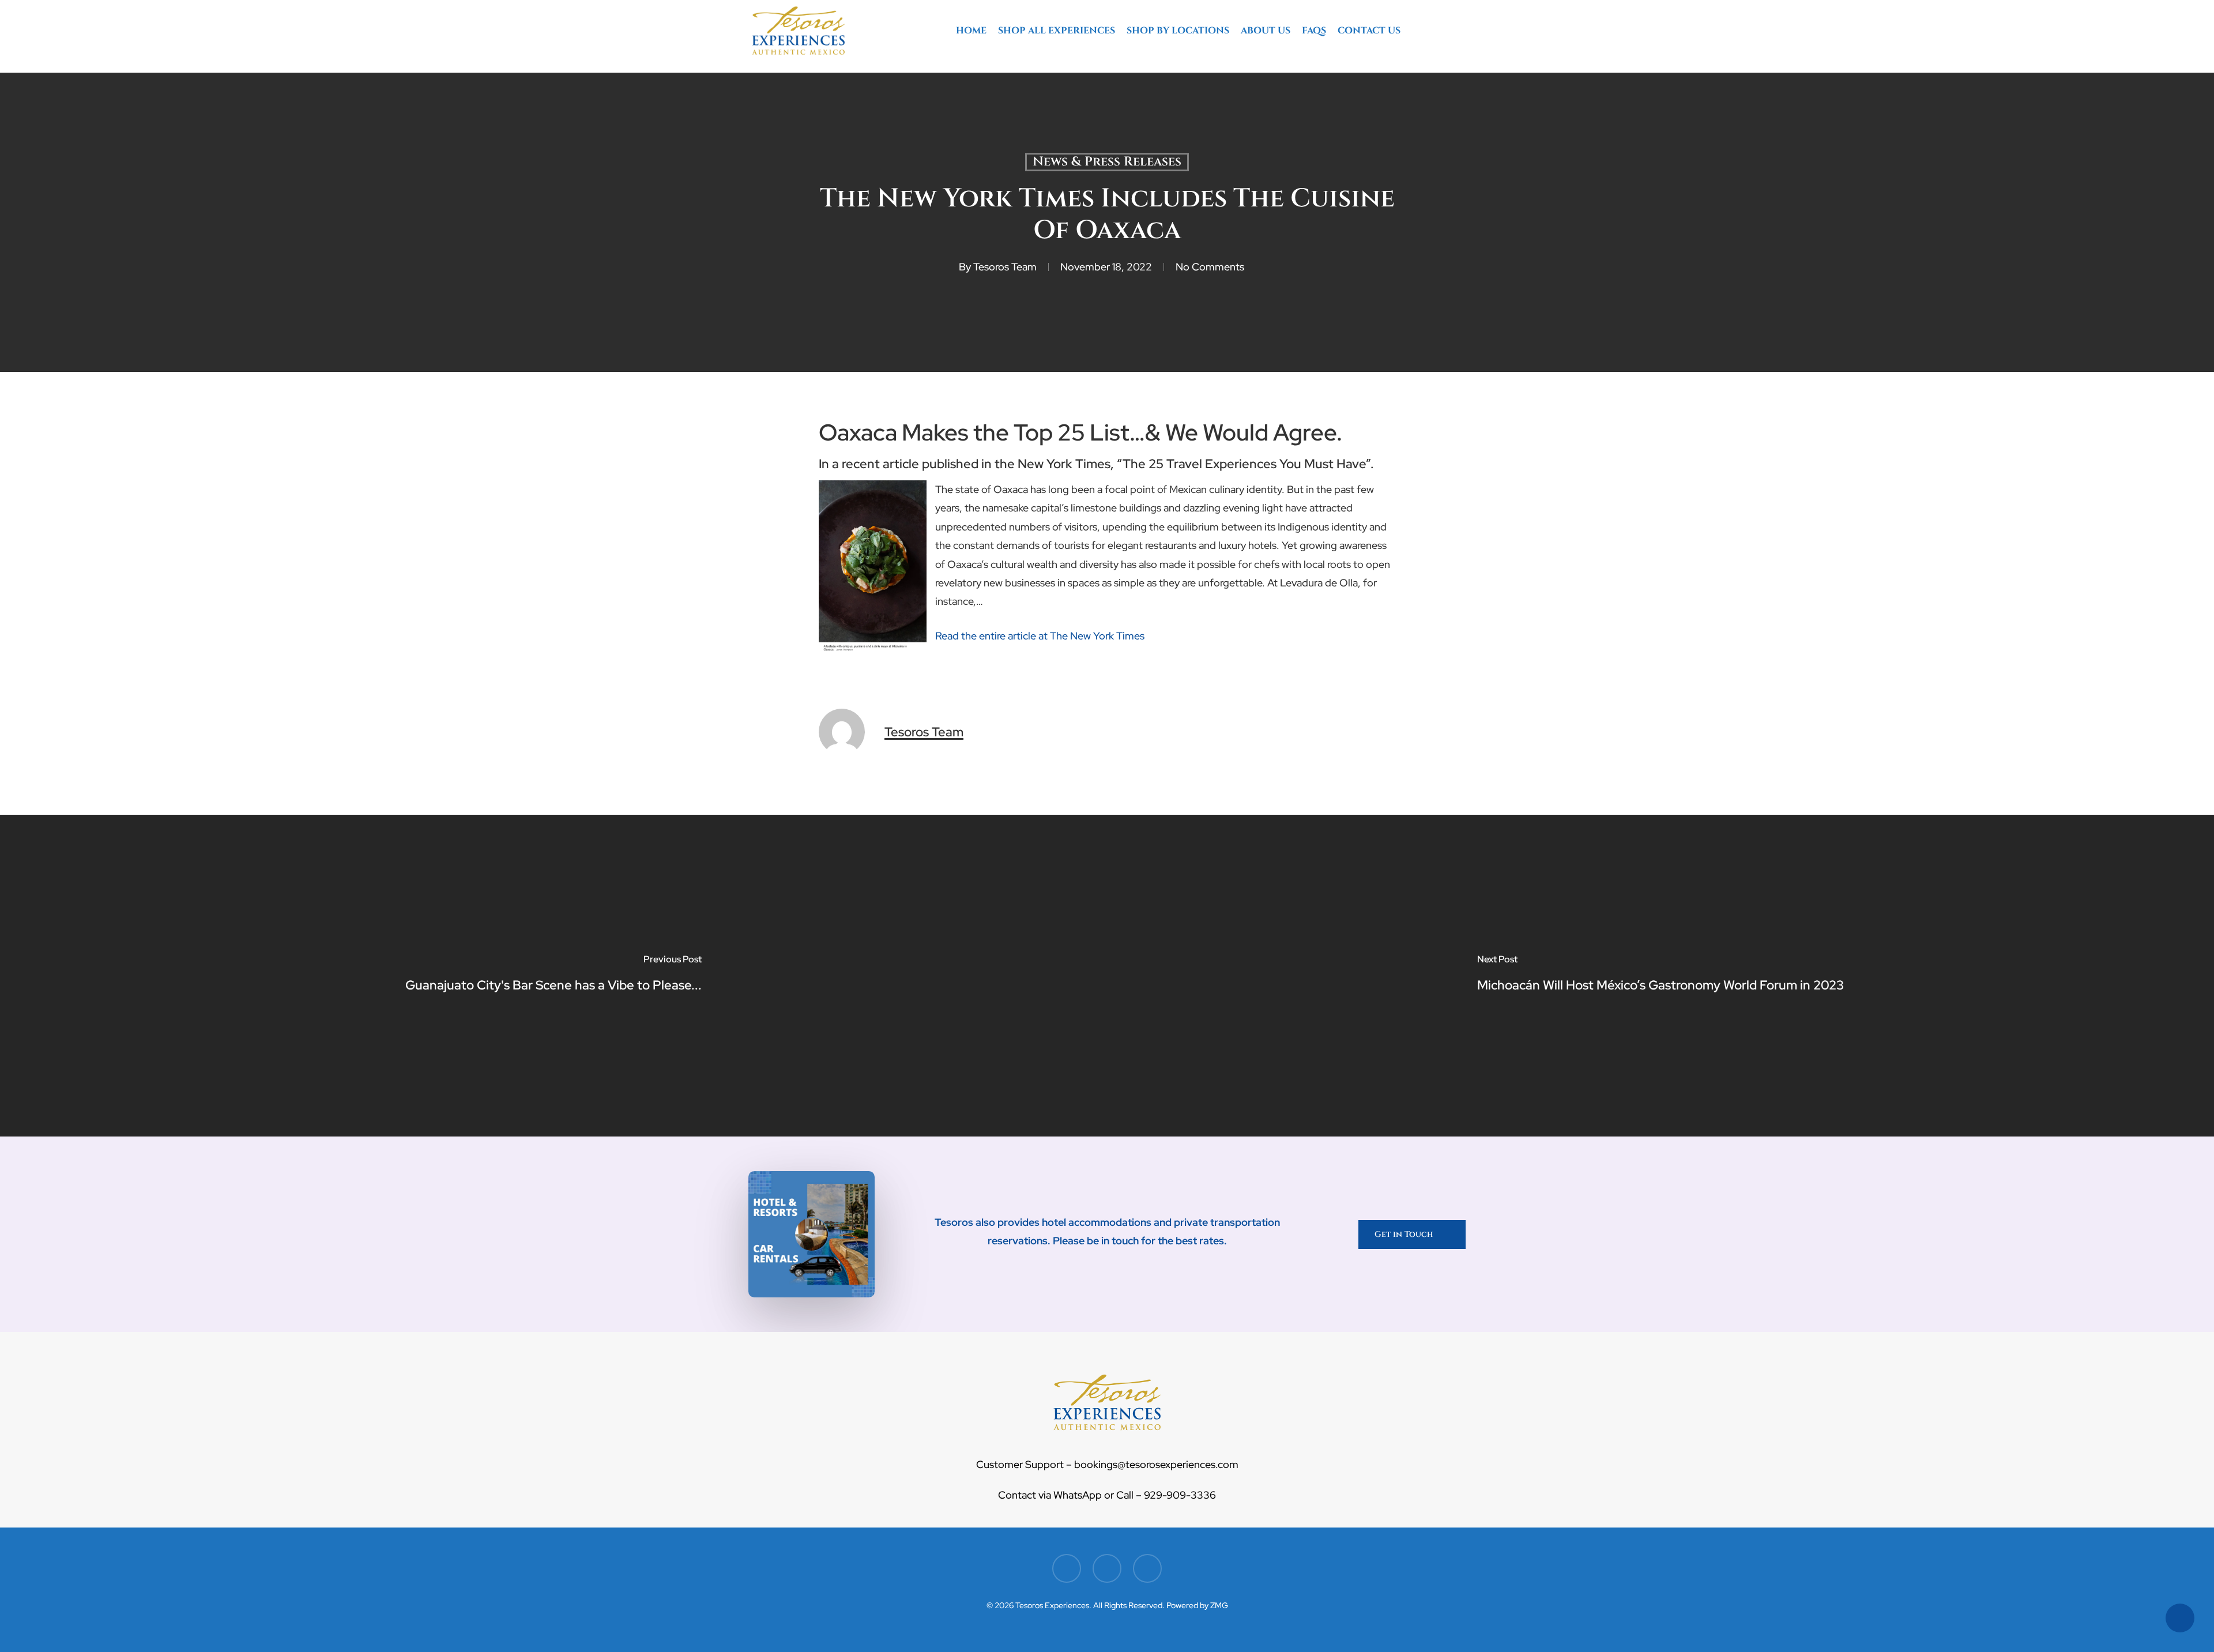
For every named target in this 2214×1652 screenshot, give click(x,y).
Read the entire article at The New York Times (1040, 636)
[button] (1412, 1235)
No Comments (1210, 267)
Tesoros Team (1005, 267)
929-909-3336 (1180, 1495)
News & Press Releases (1107, 162)
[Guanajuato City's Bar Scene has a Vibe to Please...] (553, 976)
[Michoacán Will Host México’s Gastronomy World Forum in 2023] (1660, 976)
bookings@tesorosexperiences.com (1155, 1464)
